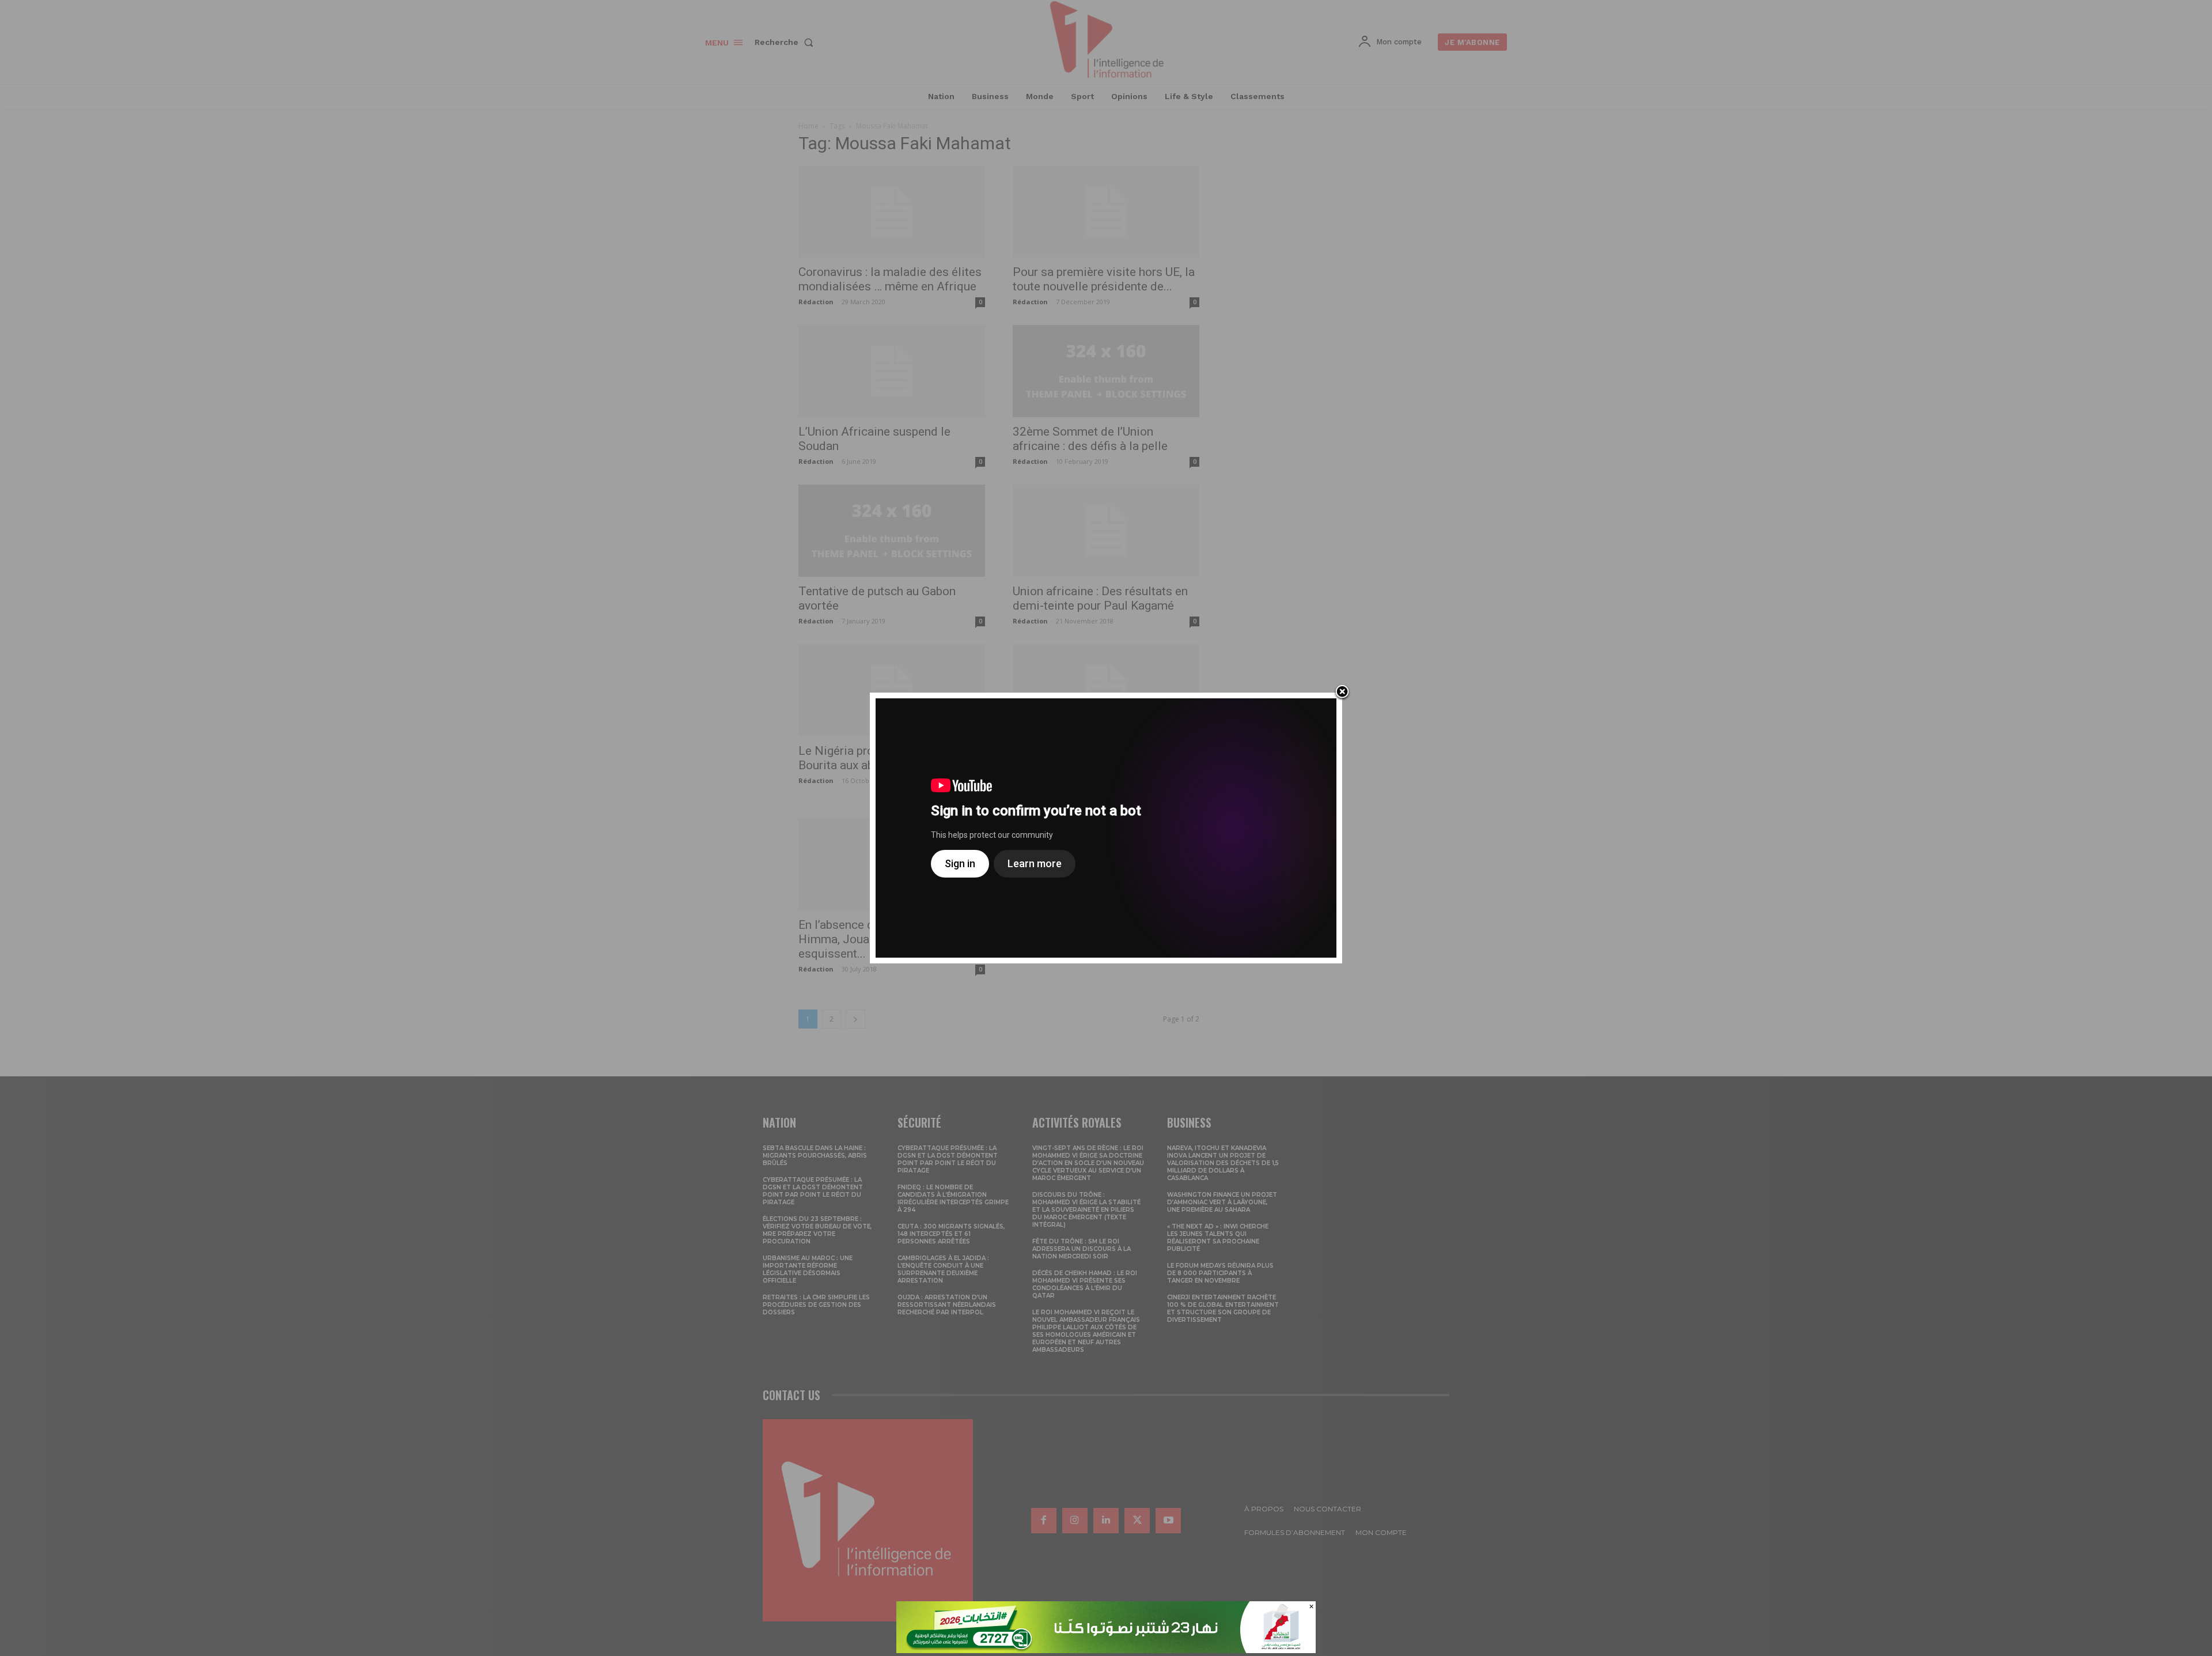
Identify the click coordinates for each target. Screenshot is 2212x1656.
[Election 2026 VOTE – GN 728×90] (1106, 1650)
